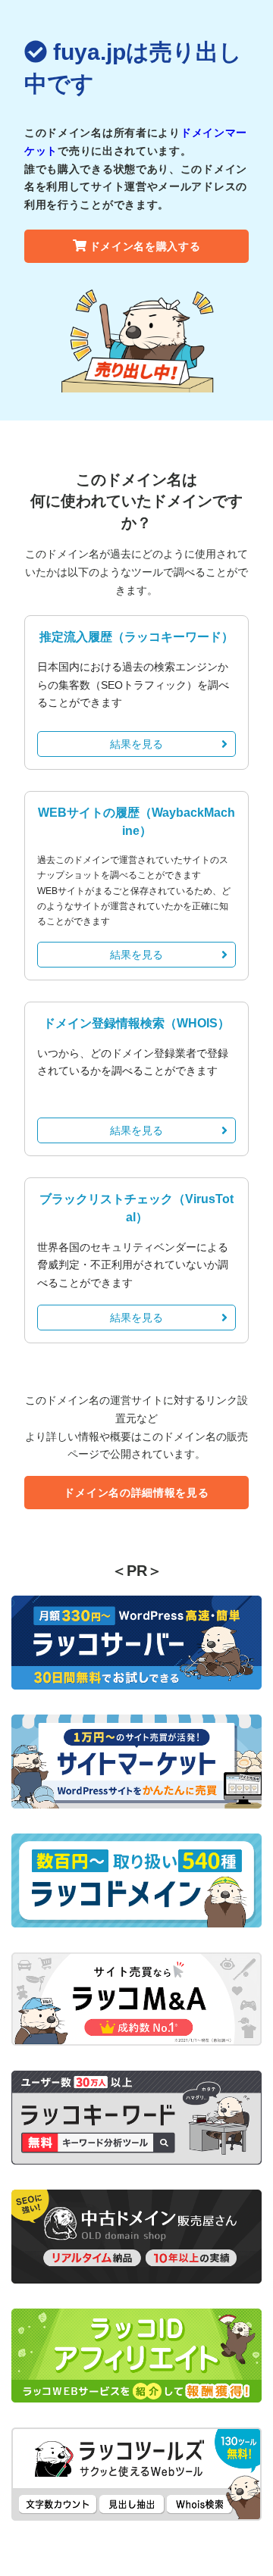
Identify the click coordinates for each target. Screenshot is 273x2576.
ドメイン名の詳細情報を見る (136, 1493)
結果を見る (136, 744)
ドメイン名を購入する (145, 246)
